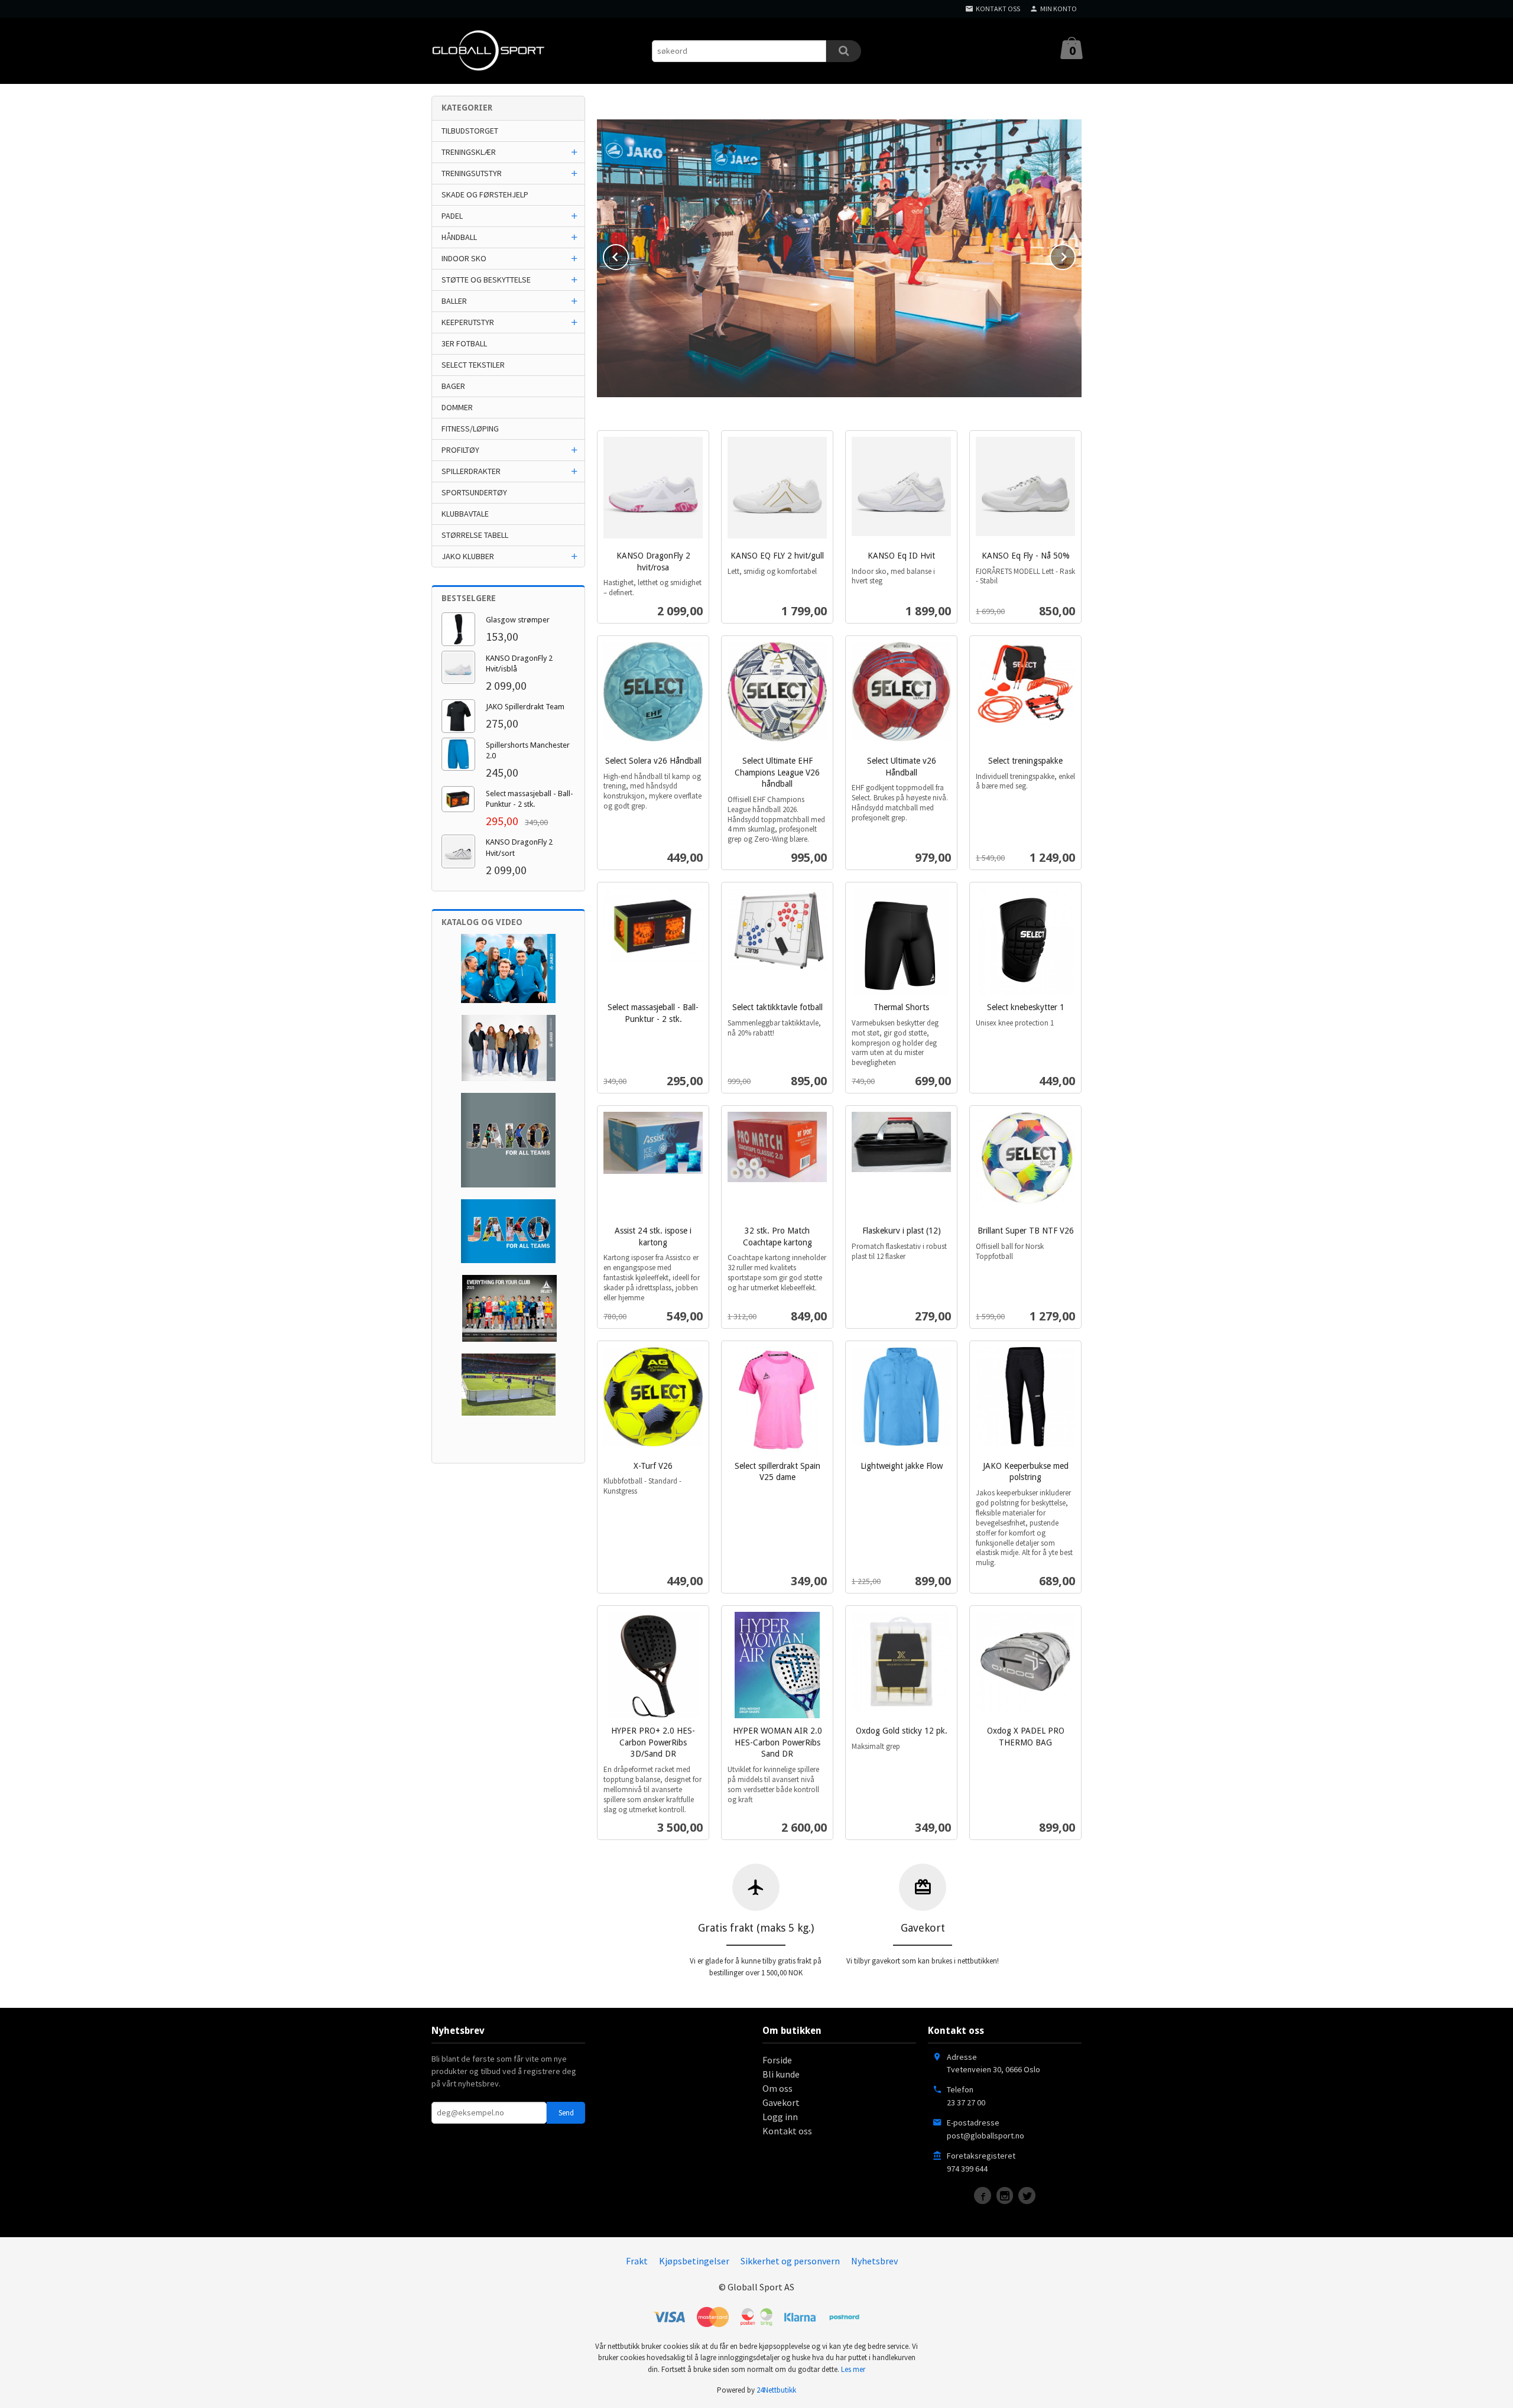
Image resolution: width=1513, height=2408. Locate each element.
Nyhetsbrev (874, 2261)
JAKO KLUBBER (468, 556)
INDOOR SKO (464, 258)
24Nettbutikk (776, 2390)
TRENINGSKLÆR (469, 152)
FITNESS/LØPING (470, 429)
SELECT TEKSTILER (473, 365)
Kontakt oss (787, 2131)
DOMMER (457, 407)
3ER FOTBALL (464, 343)
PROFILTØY (460, 450)
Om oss (777, 2088)
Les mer (853, 2369)
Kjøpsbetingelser (694, 2261)
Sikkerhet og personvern (790, 2261)
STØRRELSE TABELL (475, 535)
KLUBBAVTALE (465, 514)
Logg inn (780, 2117)
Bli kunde (781, 2074)
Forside (777, 2060)
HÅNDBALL (459, 237)
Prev (628, 255)
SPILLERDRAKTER (471, 471)
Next (1075, 255)
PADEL (452, 216)
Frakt (637, 2261)
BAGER (453, 386)
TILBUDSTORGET (470, 131)
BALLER (454, 301)
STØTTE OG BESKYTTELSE (486, 280)
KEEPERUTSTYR (468, 322)
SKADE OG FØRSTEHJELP (485, 194)
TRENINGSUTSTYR (472, 173)
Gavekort (781, 2102)
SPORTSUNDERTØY (474, 492)
